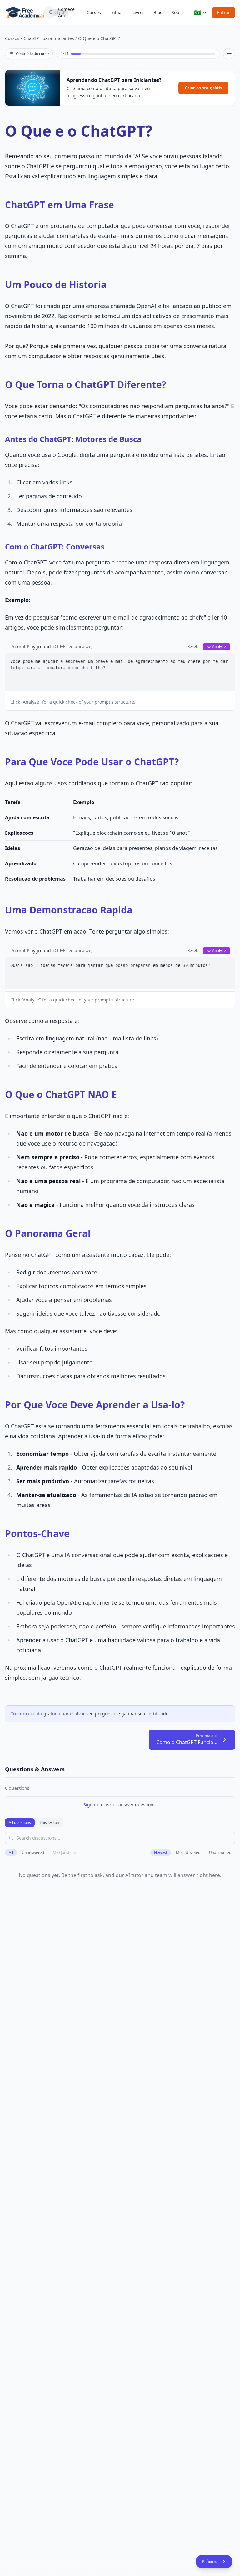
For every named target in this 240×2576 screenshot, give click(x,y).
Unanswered (33, 1852)
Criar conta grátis (203, 88)
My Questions (65, 1852)
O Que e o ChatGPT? (99, 38)
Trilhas (117, 12)
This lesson (49, 1822)
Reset (192, 647)
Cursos (94, 12)
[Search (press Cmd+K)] (49, 13)
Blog (158, 12)
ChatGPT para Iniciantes (49, 38)
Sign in (91, 1805)
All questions (20, 1822)
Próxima (210, 2561)
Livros (139, 12)
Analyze (219, 647)
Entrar (223, 12)
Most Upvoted (188, 1852)
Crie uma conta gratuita (35, 1714)
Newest (161, 1852)
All (11, 1852)
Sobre (178, 12)
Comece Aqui (66, 12)
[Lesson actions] (229, 54)
